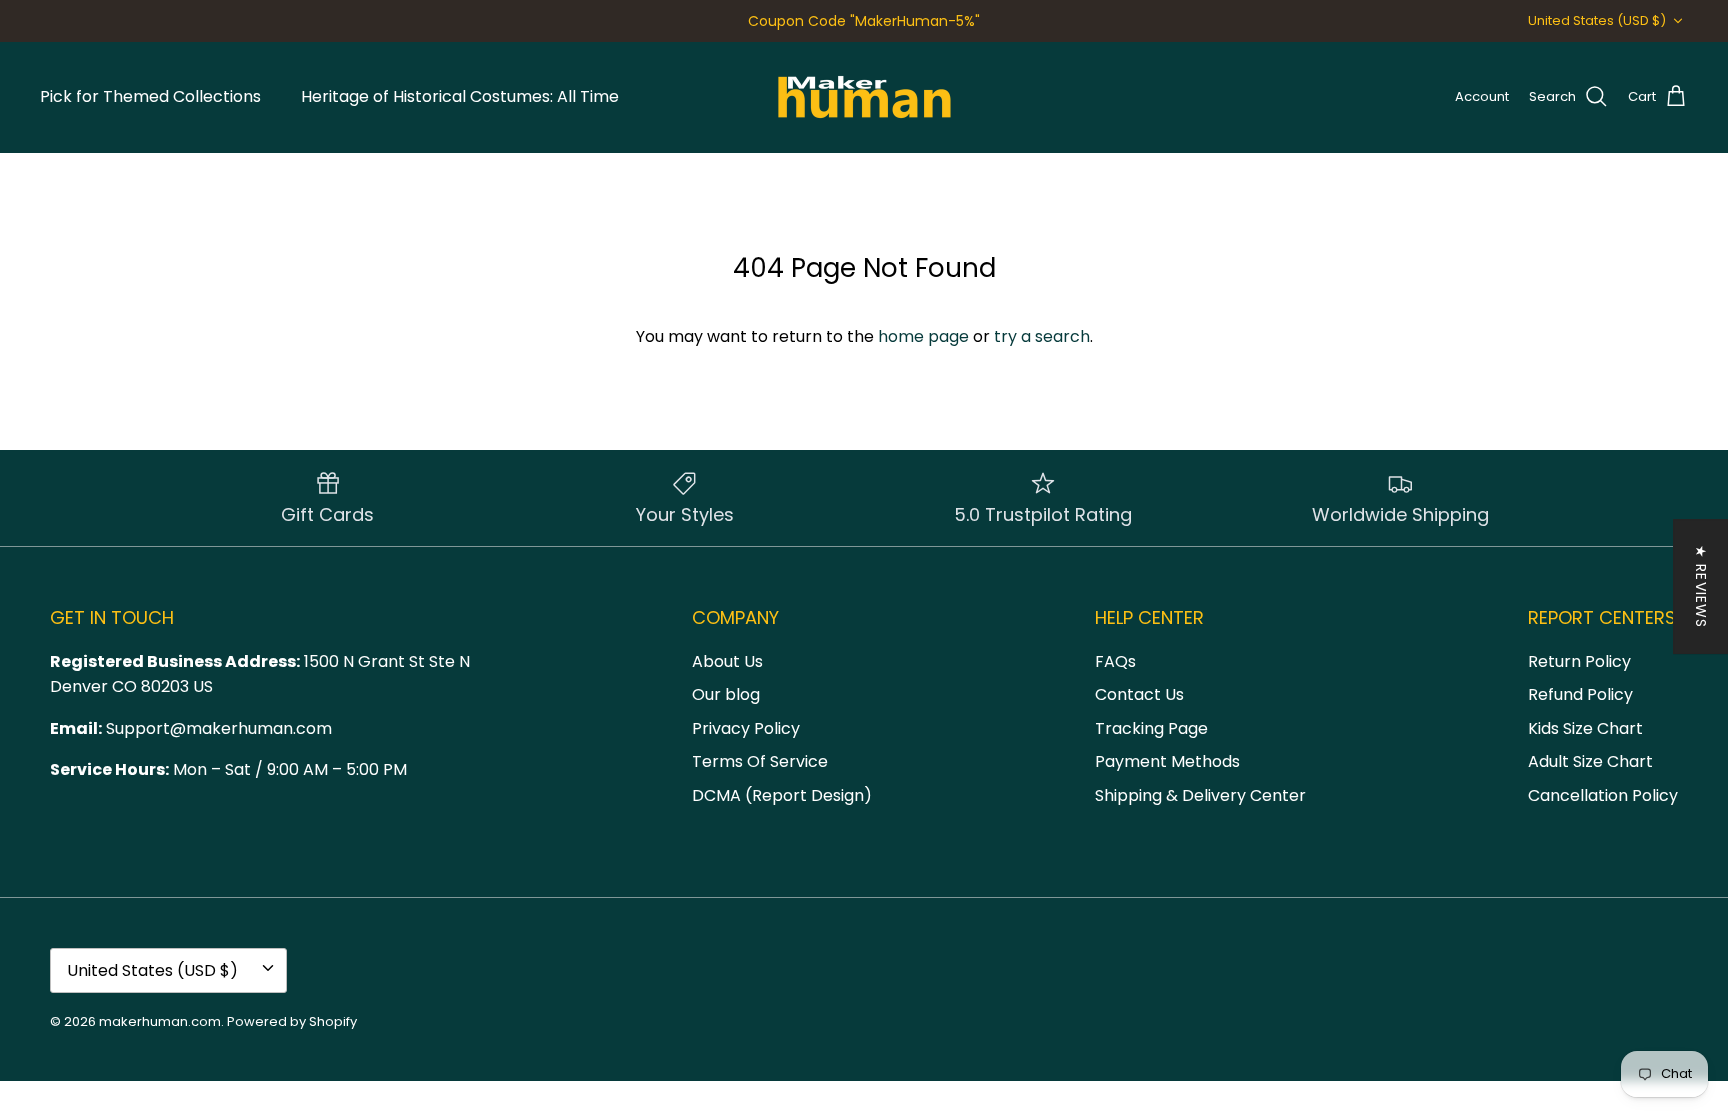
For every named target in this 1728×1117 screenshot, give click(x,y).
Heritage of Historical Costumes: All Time (460, 96)
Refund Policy (1580, 694)
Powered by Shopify (292, 1021)
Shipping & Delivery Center (1200, 795)
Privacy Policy (746, 728)
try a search (1042, 336)
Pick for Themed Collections (150, 96)
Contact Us (1139, 694)
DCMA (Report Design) (782, 795)
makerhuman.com (160, 1021)
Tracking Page (1151, 728)
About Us (727, 661)
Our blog (726, 694)
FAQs (1115, 661)
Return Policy (1579, 661)
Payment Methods (1167, 761)
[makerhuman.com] (864, 97)
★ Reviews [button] (1701, 586)
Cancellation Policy (1603, 795)
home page (923, 336)
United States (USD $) (1597, 20)
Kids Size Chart (1585, 728)
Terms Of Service (760, 761)
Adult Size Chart (1590, 761)
